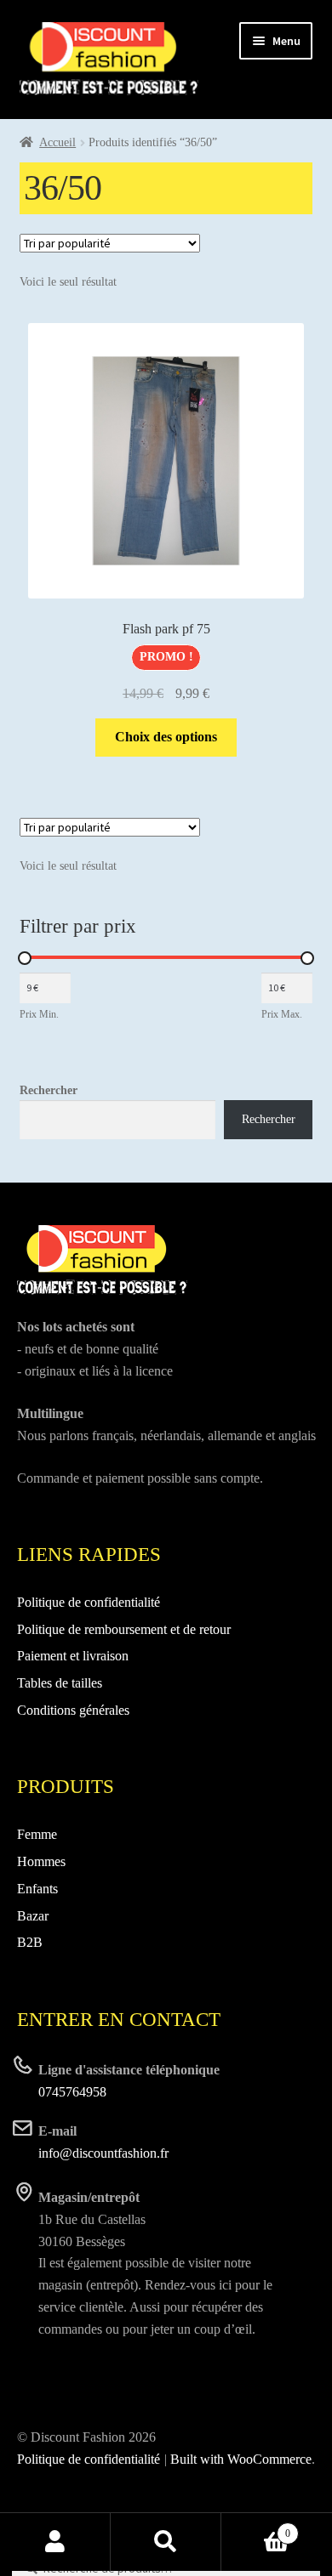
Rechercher (49, 1090)
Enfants (37, 1889)
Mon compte (55, 2542)
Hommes (41, 1861)
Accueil (57, 142)
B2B (30, 1942)
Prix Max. (282, 1014)
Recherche (166, 2542)
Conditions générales (73, 1710)
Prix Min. (39, 1014)
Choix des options (166, 737)
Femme (37, 1834)
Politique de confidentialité (89, 1602)
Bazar (33, 1916)
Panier (256, 2528)
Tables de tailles (60, 1683)
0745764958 (72, 2092)
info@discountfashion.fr (103, 2153)
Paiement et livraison (73, 1656)
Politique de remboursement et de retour (124, 1629)
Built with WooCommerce (241, 2459)
